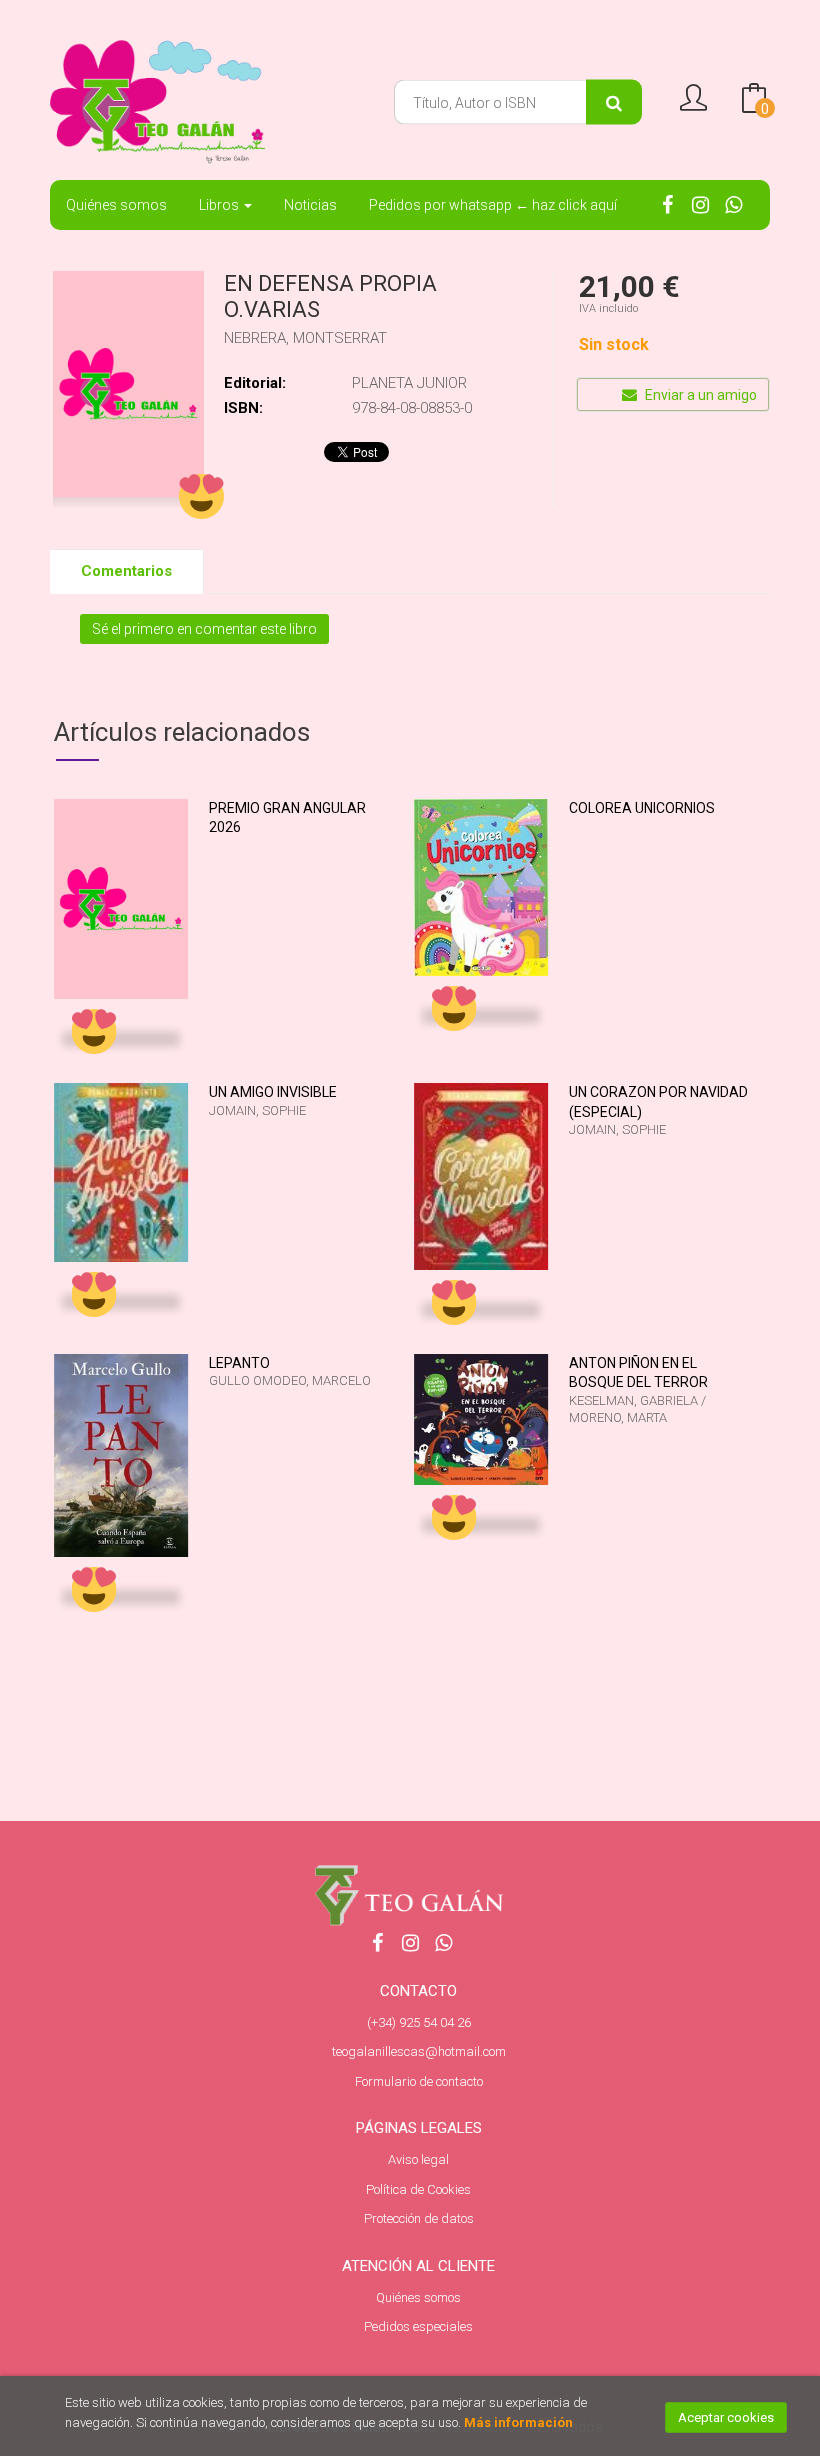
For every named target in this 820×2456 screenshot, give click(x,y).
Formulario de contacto (419, 2081)
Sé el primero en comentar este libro (204, 629)
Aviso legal (418, 2159)
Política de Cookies (418, 2189)
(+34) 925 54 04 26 (419, 2022)
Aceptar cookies (726, 2417)
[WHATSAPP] (733, 203)
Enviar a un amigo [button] (699, 395)
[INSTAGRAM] (700, 203)
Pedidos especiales (418, 2326)
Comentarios (126, 571)
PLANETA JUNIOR (409, 383)
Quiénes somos (418, 2297)
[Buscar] (614, 102)
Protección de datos (419, 2218)
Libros (220, 205)
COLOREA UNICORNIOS (642, 808)
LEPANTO (239, 1363)
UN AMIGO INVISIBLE (273, 1092)
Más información (518, 2422)
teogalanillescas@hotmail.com (419, 2051)
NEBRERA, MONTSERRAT (305, 338)
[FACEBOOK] (667, 203)
